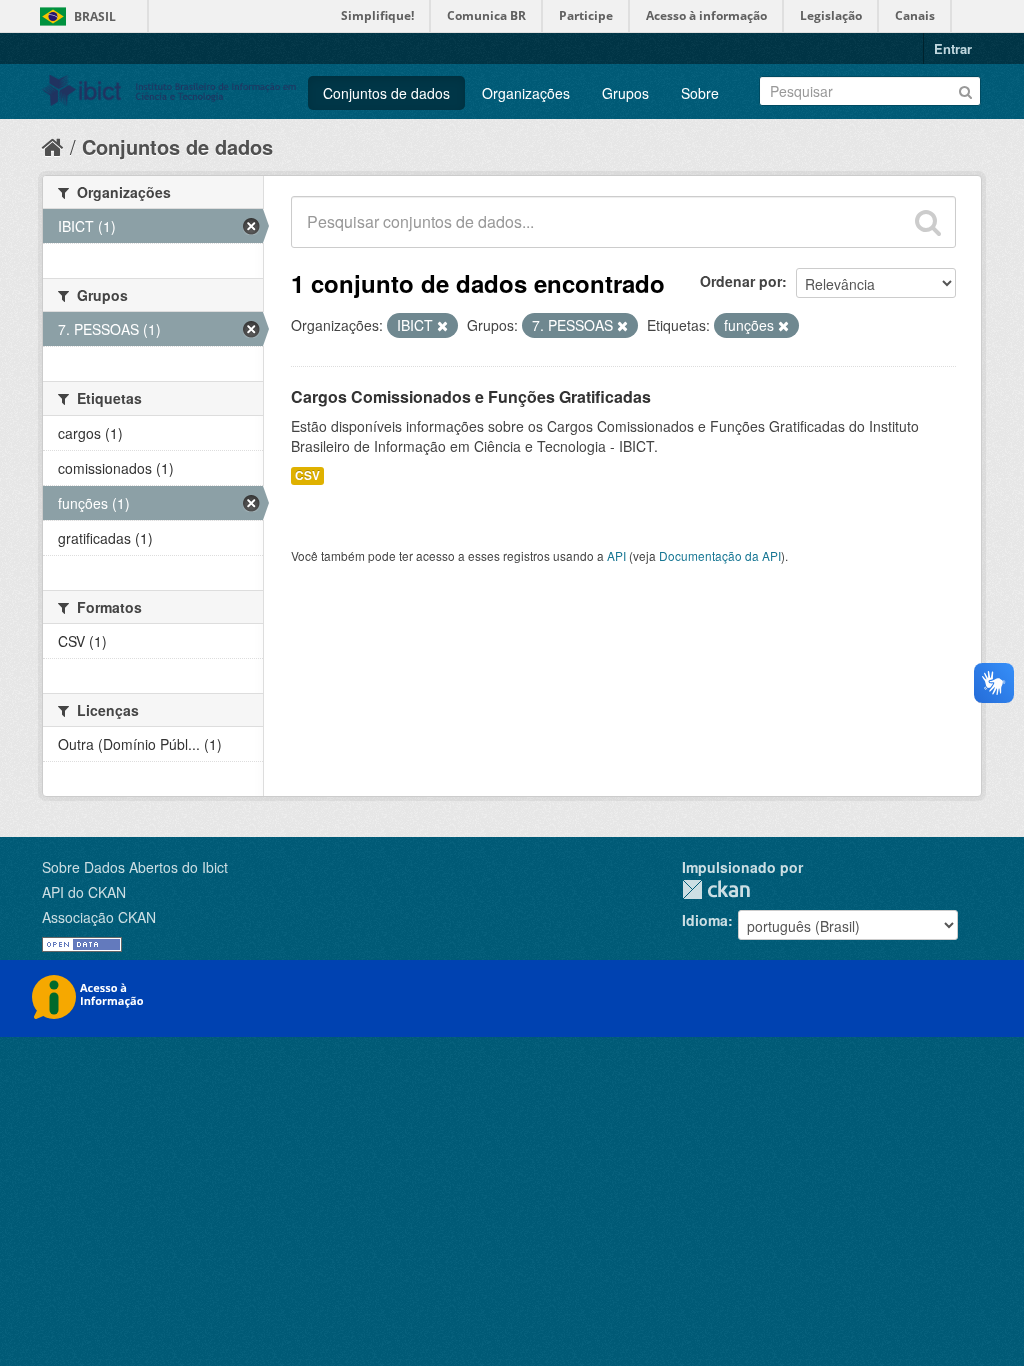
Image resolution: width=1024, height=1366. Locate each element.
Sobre (700, 93)
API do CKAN (84, 892)
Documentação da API (720, 555)
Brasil (95, 16)
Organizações (526, 93)
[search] (928, 222)
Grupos (625, 93)
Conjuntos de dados (386, 93)
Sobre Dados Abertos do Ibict (135, 867)
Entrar (953, 48)
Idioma (705, 920)
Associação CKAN (99, 917)
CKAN (716, 889)
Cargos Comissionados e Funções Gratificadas (471, 396)
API (616, 555)
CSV (307, 475)
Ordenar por (741, 281)
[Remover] (442, 326)
